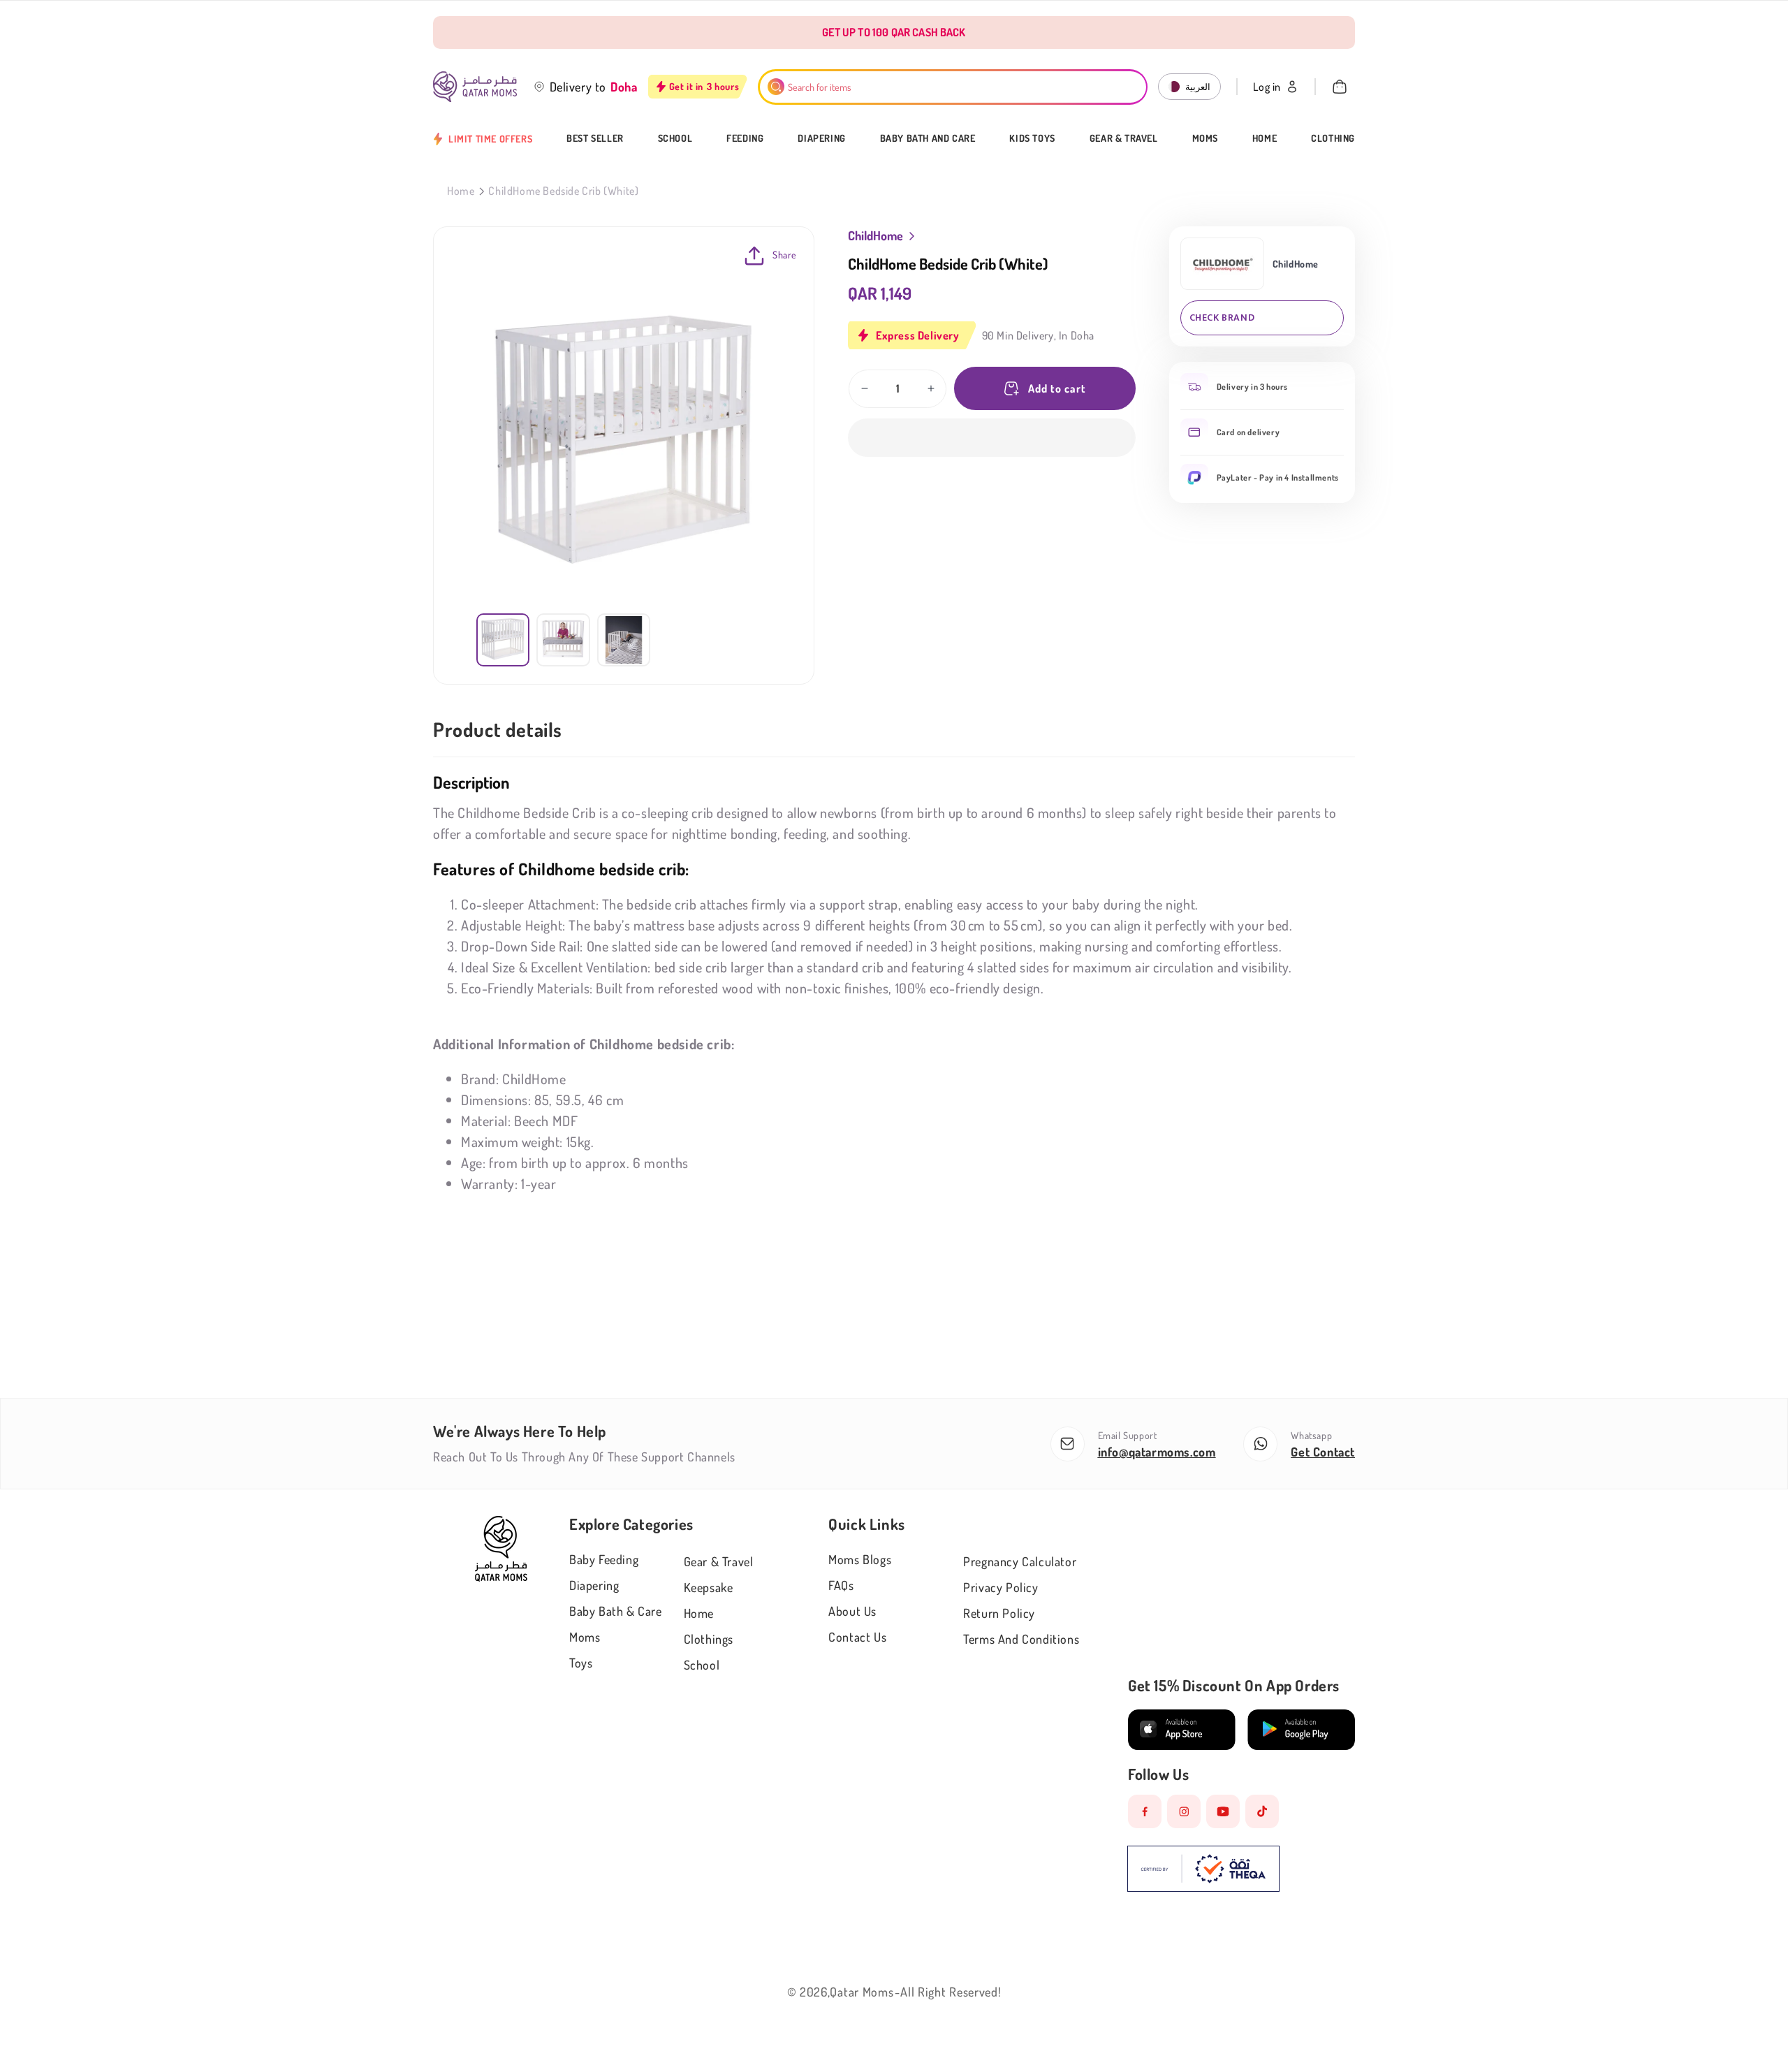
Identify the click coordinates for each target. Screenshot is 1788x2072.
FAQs (841, 1585)
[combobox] (953, 87)
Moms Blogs (860, 1559)
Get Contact (1323, 1452)
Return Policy (999, 1613)
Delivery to (578, 87)
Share (785, 255)
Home (1265, 138)
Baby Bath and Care (928, 138)
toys (581, 1663)
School (675, 138)
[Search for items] (776, 87)
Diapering (821, 138)
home (699, 1613)
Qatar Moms (862, 1992)
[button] (992, 438)
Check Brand (1222, 318)
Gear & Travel (1124, 138)
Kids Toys (1032, 138)
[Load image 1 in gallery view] (503, 640)
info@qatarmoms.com (1157, 1452)
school (702, 1665)
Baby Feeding (604, 1559)
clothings (709, 1639)
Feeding (745, 138)
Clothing (1333, 138)
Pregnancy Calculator (1020, 1561)
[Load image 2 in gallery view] (563, 640)
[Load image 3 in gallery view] (624, 640)
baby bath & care (616, 1611)
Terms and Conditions (1021, 1639)
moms (585, 1637)
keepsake (709, 1587)
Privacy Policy (1001, 1587)
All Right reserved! (951, 1992)
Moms (1205, 138)
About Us (852, 1611)
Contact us (857, 1637)
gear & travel (719, 1561)
